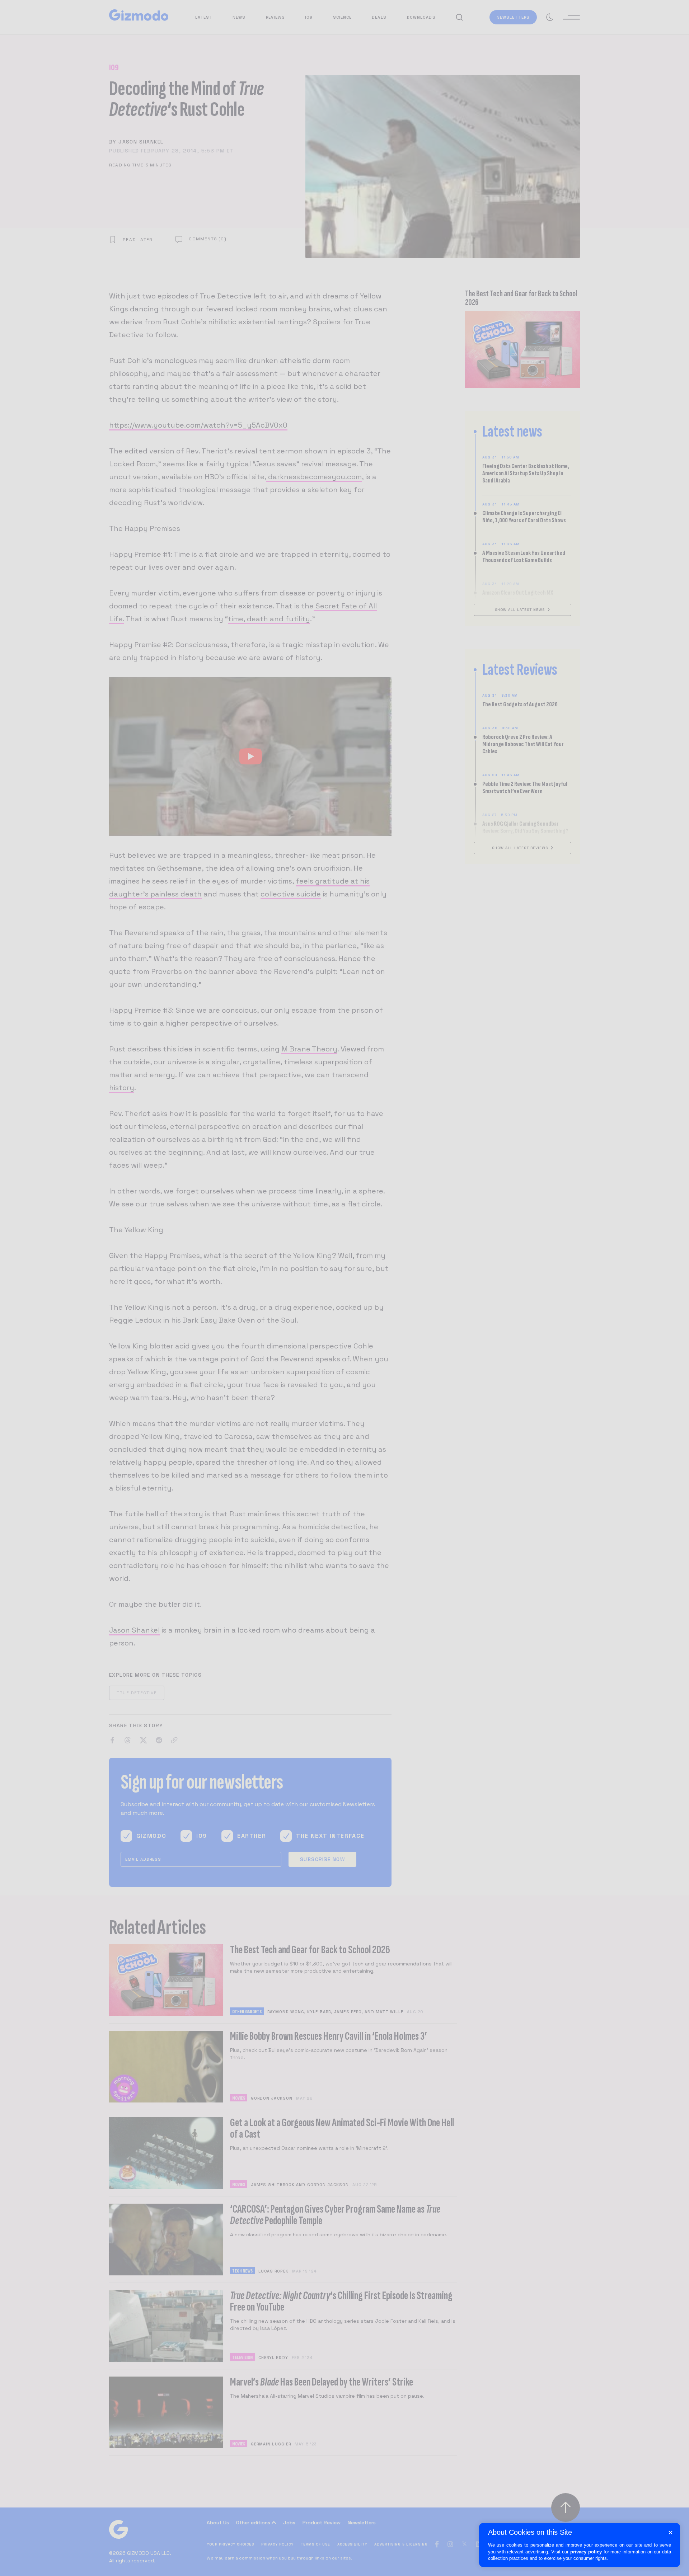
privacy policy (586, 2552)
